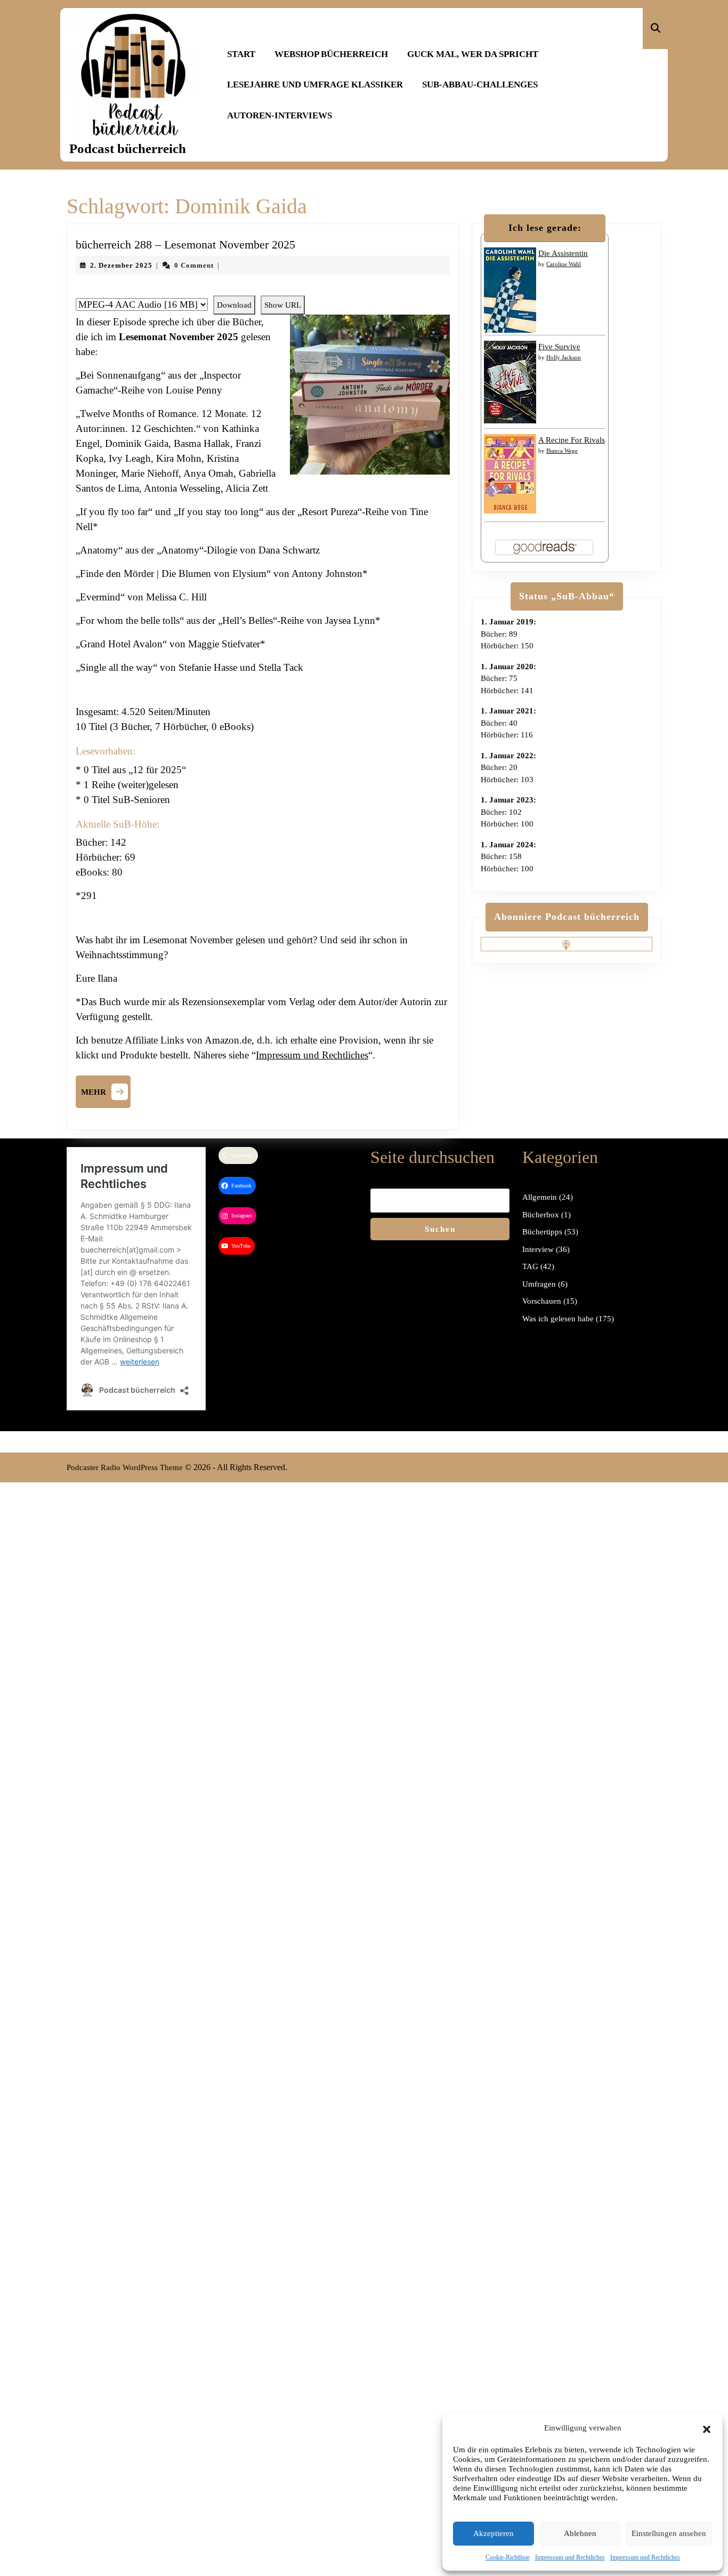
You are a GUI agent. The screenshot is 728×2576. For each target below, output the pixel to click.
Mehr (106, 1090)
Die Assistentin (563, 253)
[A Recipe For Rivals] (510, 473)
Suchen (440, 1229)
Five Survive (559, 347)
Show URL (283, 305)
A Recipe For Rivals (572, 440)
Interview (538, 1249)
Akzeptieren (494, 2533)
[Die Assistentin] (510, 290)
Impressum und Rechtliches (570, 2557)
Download (234, 305)
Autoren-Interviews (280, 115)
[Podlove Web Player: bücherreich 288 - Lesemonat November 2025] (263, 290)
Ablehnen (580, 2533)
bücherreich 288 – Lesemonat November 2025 (185, 244)
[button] (707, 2428)
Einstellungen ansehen (669, 2533)
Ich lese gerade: (545, 228)
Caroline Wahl (564, 264)
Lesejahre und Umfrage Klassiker (315, 85)
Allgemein (540, 1197)
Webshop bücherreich (331, 54)
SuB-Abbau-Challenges (480, 85)
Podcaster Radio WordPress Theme (125, 1467)
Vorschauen (542, 1301)
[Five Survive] (510, 381)
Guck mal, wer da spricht (473, 54)
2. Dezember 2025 (121, 265)
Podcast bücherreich (128, 149)
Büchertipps (542, 1232)
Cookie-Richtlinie (508, 2557)
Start (241, 54)
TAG (530, 1266)
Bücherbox (541, 1215)
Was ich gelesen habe (558, 1319)
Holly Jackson (564, 357)
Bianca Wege (562, 451)
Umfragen (539, 1284)
